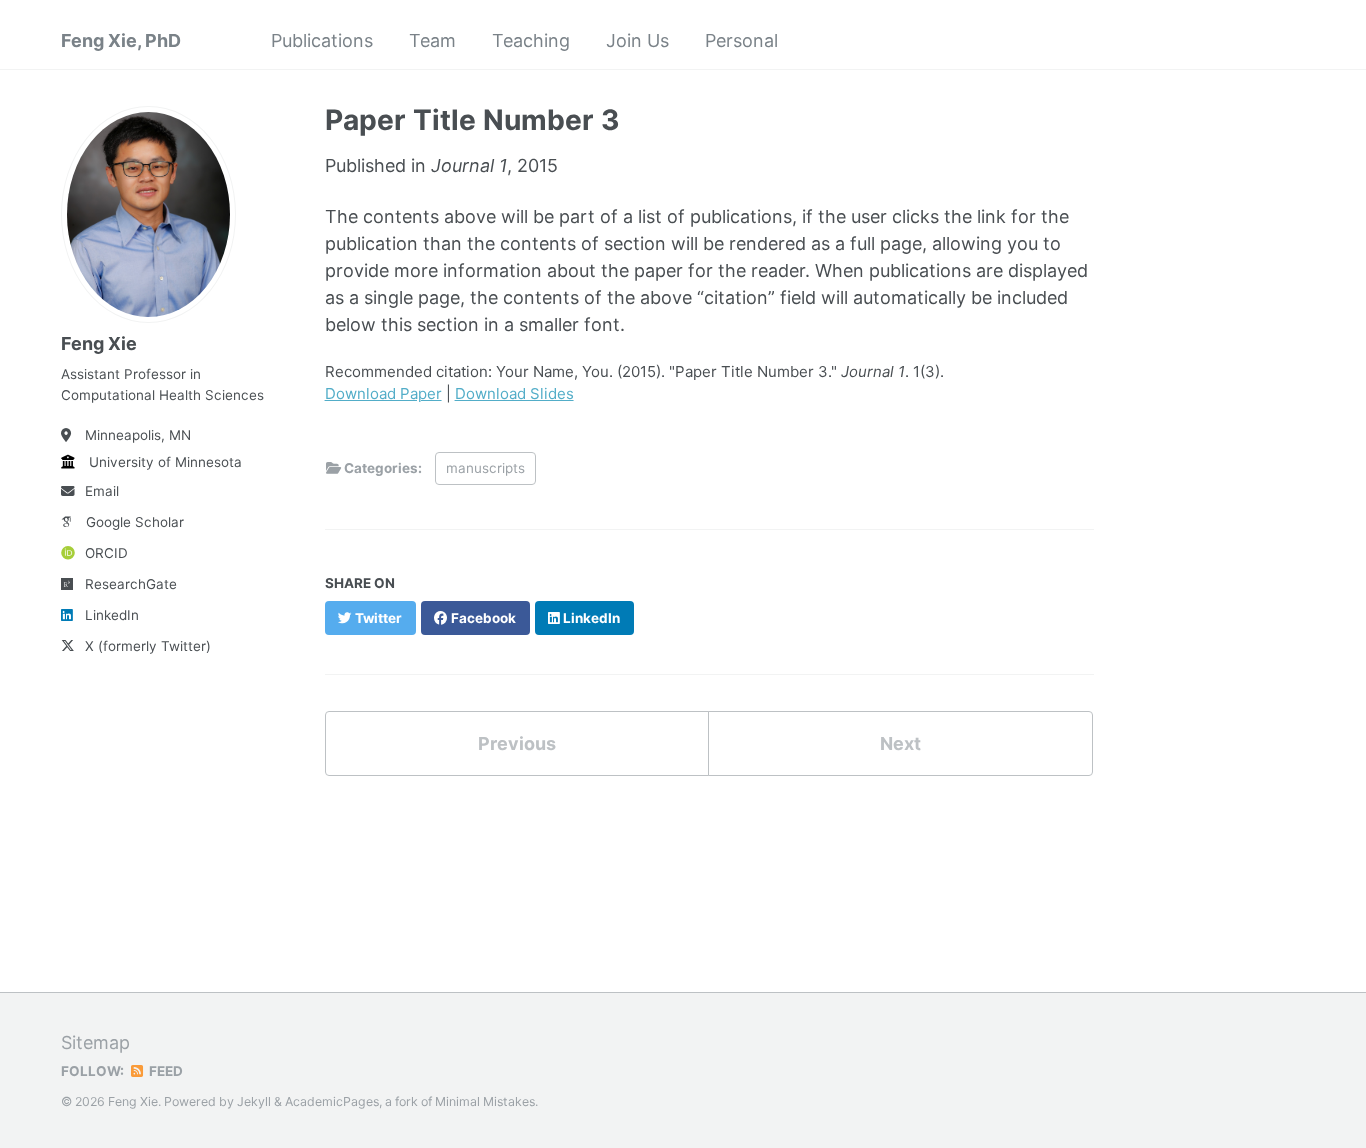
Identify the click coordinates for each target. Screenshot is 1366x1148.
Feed (164, 1071)
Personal (741, 40)
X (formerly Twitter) (148, 646)
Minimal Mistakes (485, 1101)
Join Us (637, 40)
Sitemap (95, 1042)
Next (900, 743)
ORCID (106, 553)
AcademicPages (332, 1101)
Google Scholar (135, 522)
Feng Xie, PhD (121, 40)
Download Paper (383, 393)
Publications (322, 40)
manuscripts (485, 468)
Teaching (531, 40)
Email (102, 491)
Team (432, 40)
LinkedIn (112, 615)
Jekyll (254, 1101)
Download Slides (514, 393)
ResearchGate (131, 584)
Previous (517, 743)
